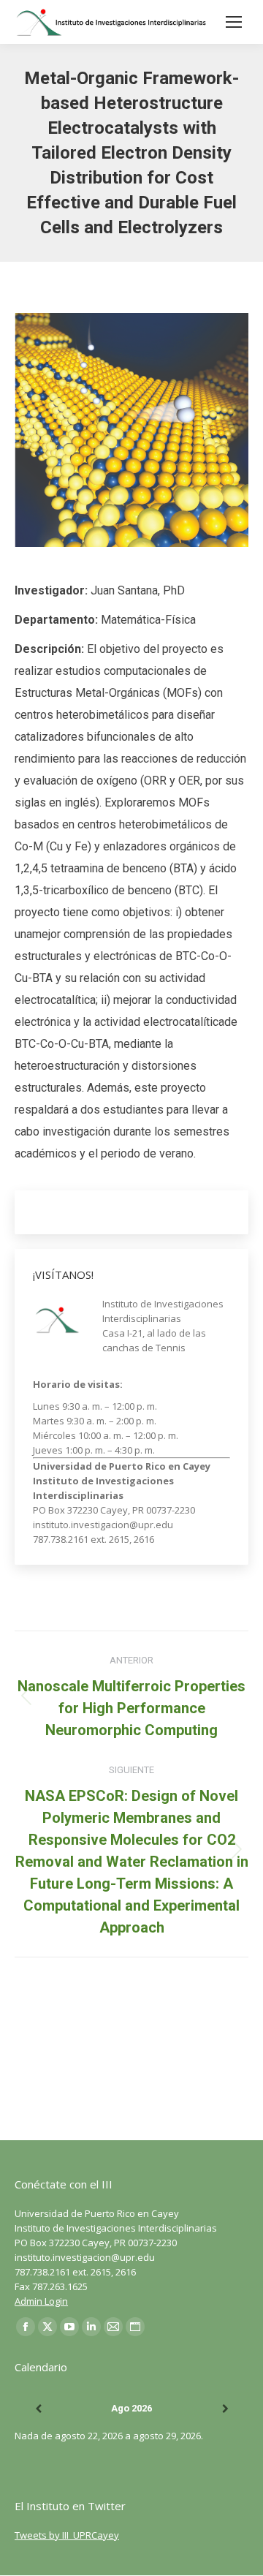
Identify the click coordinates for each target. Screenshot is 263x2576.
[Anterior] (38, 2409)
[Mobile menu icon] (234, 22)
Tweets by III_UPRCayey (67, 2535)
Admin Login (41, 2301)
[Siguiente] (225, 2409)
